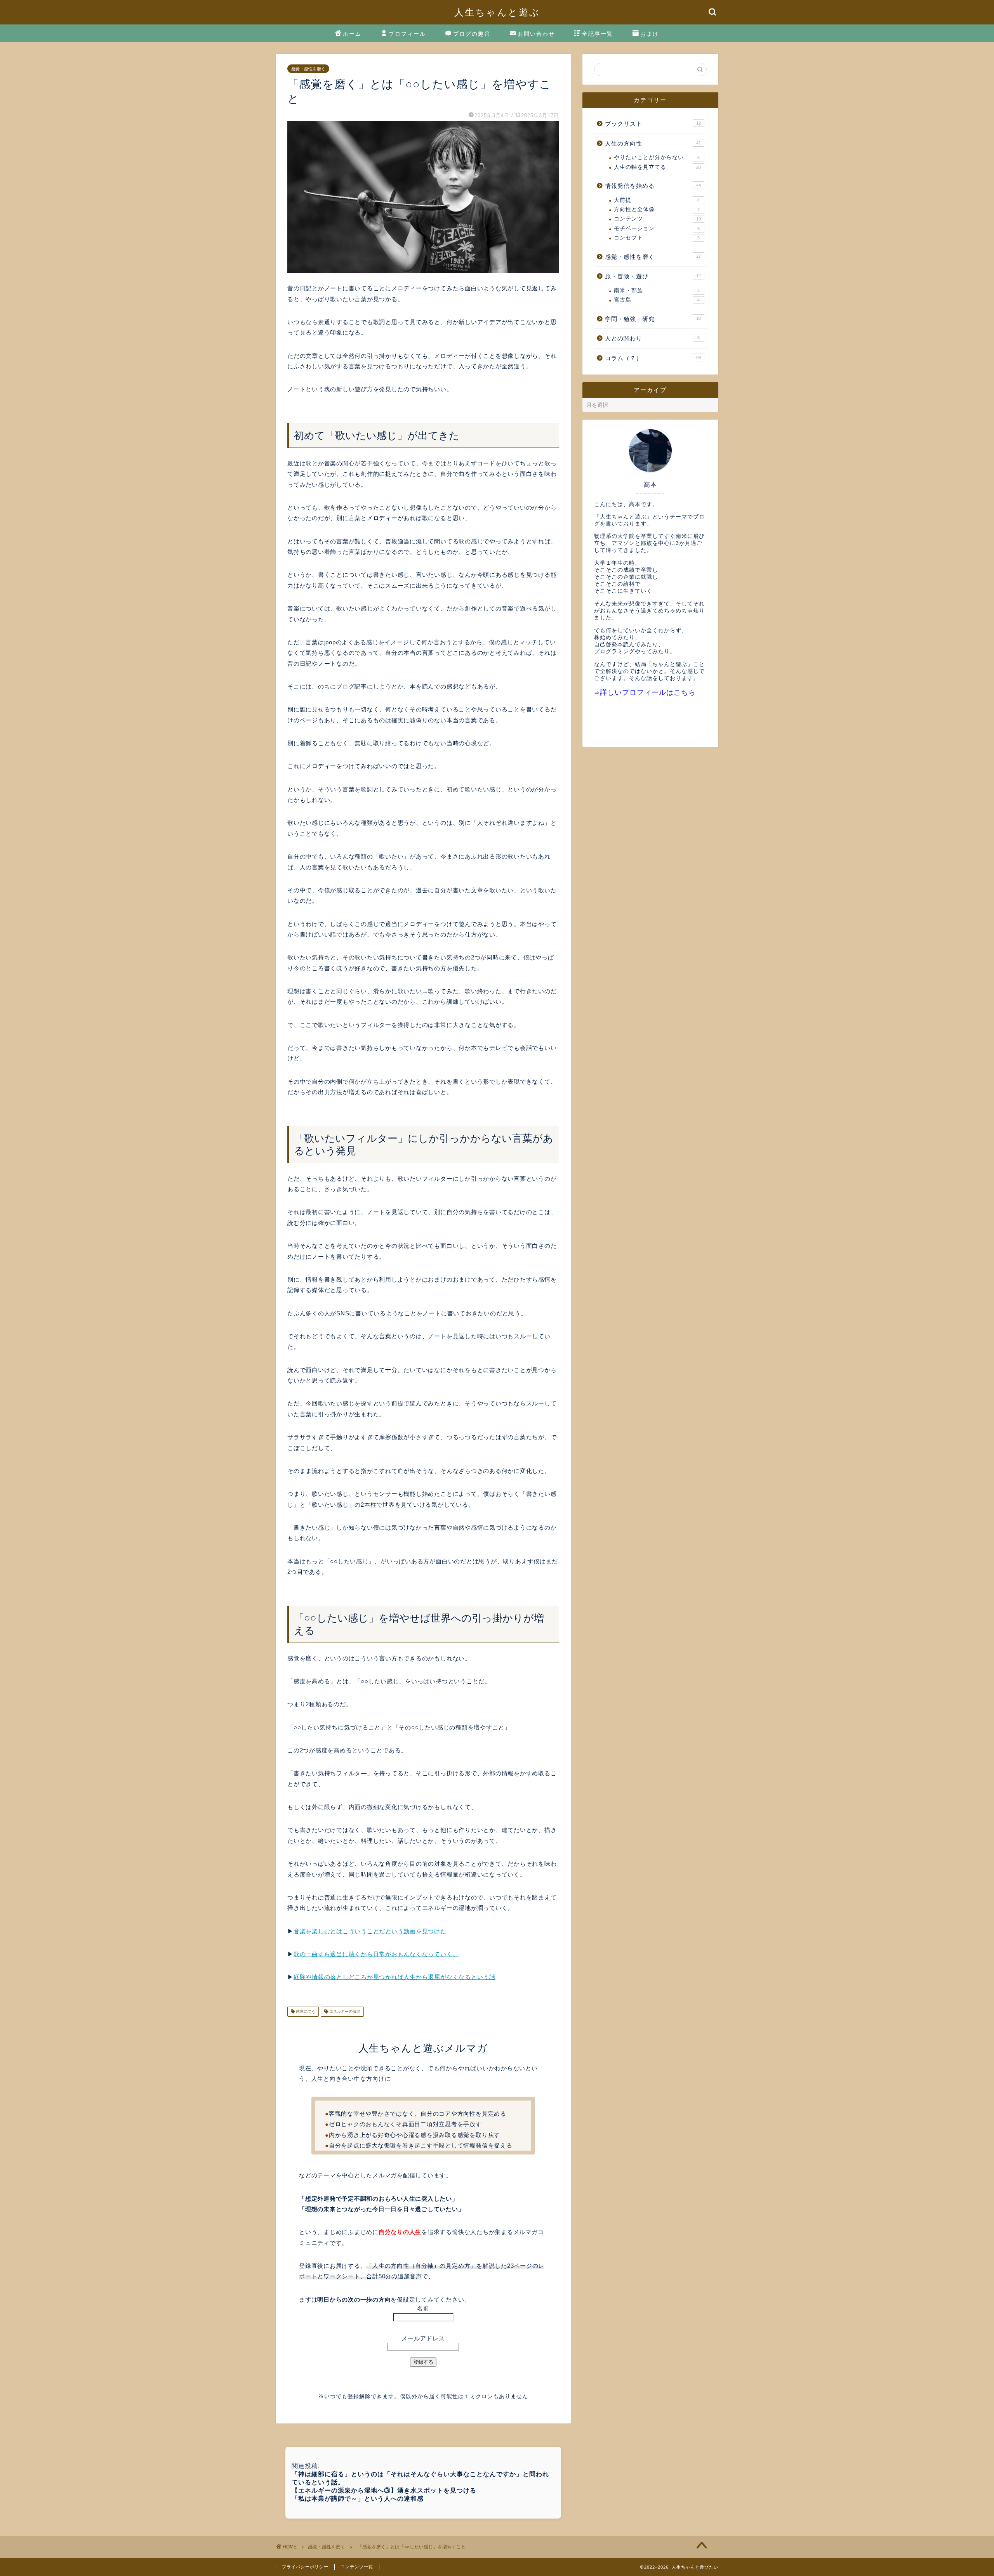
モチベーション (657, 228)
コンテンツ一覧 (357, 2567)
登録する (423, 2362)
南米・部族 (657, 291)
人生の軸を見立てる (657, 167)
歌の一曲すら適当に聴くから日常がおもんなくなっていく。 (376, 1954)
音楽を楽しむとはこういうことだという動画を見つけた (370, 1931)
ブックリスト (653, 124)
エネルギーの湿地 (344, 2011)
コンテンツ (657, 219)
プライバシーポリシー (305, 2567)
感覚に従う (305, 2011)
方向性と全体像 (657, 209)
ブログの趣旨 (472, 34)
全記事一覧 (598, 34)
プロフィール (407, 34)
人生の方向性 (653, 143)
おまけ (650, 34)
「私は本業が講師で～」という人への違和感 (358, 2499)
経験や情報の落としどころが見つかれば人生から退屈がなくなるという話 (394, 1977)
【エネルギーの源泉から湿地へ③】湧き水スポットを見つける (384, 2490)
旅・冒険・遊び (653, 276)
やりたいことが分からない (657, 157)
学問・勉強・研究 (653, 319)
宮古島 (657, 300)
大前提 (657, 200)
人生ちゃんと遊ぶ (497, 12)
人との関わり (652, 338)
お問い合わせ (536, 34)
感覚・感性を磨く (308, 69)
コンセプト (657, 238)
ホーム (352, 34)
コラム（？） (653, 358)
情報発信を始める (653, 186)
